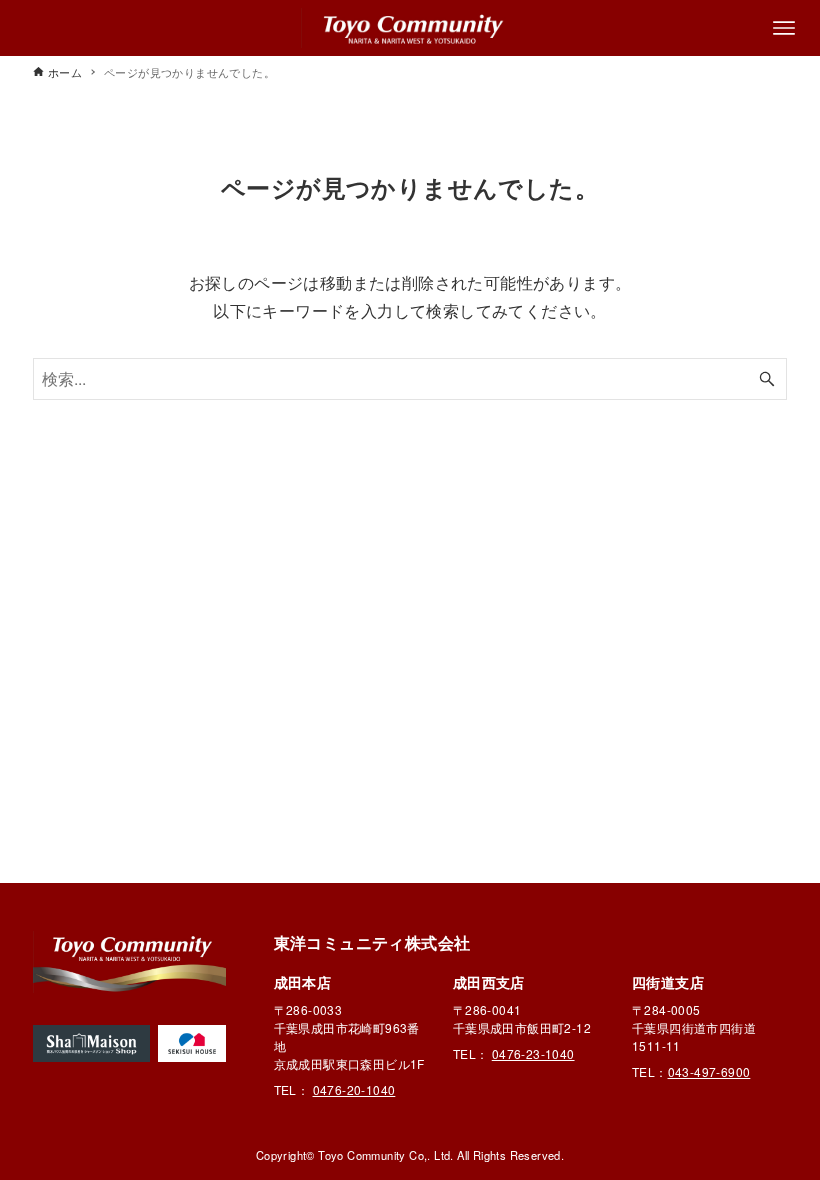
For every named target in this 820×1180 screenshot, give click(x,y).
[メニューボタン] (784, 28)
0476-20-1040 (354, 1089)
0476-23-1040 (533, 1053)
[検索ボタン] (767, 379)
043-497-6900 (709, 1071)
